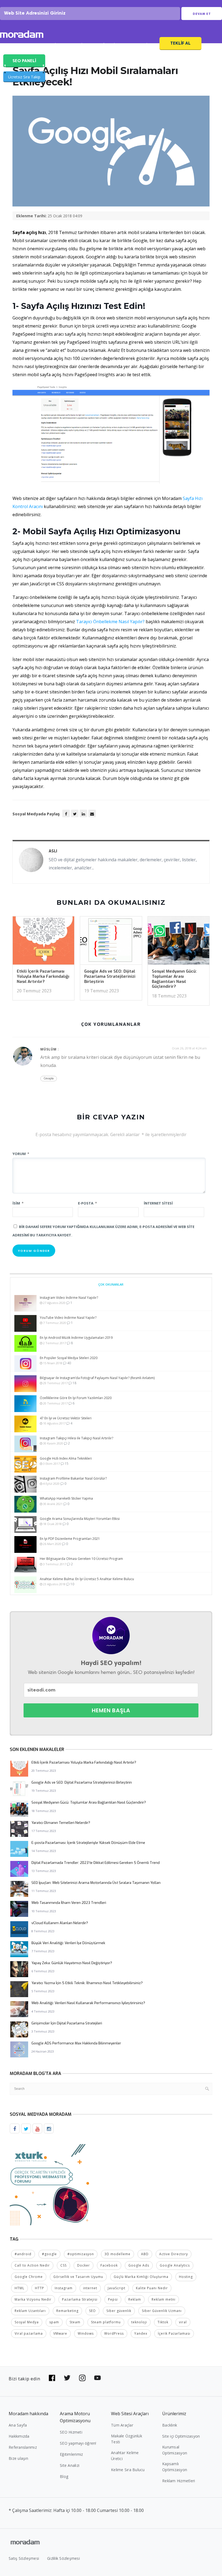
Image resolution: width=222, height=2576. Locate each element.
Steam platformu (106, 2322)
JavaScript (117, 2288)
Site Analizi (70, 2465)
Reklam (135, 2299)
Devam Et (202, 14)
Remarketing (67, 2311)
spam (54, 2322)
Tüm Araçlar (122, 2425)
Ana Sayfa (18, 2425)
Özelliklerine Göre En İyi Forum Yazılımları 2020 (76, 1398)
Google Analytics (175, 2265)
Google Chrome (29, 2277)
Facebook (109, 2265)
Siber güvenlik (119, 2311)
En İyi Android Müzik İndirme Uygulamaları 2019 (76, 1338)
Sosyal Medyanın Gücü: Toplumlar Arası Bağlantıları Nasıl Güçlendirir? (174, 979)
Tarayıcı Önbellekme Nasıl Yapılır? (110, 622)
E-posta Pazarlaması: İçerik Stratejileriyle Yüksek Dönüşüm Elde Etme (88, 1843)
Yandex (141, 2333)
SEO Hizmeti (18, 45)
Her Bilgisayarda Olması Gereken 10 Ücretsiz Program (81, 1559)
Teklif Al (180, 43)
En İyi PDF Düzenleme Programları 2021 (70, 1539)
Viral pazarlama (29, 2333)
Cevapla (49, 1078)
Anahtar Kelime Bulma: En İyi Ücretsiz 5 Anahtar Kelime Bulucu (87, 1579)
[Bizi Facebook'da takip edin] (52, 2378)
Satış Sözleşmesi (24, 2558)
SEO (92, 2311)
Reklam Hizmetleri (179, 2481)
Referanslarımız (23, 2447)
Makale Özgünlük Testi (127, 2439)
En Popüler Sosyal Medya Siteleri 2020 (69, 1358)
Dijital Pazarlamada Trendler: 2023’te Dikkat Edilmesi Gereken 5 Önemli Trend (96, 1863)
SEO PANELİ (24, 61)
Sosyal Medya (27, 2322)
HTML (19, 2288)
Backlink (170, 2425)
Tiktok (163, 2322)
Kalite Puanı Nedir (152, 2288)
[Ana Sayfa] (22, 35)
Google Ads (139, 2265)
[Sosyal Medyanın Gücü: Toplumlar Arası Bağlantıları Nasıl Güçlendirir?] (179, 942)
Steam (75, 2322)
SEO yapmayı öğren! (78, 2443)
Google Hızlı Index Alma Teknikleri (66, 1458)
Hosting (186, 2277)
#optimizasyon (81, 2254)
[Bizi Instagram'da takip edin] (82, 2378)
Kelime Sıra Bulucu (128, 2470)
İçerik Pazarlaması (174, 2333)
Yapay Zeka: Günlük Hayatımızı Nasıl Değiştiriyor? (72, 1963)
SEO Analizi (50, 45)
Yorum (21, 1154)
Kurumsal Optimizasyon (175, 2450)
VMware (60, 2333)
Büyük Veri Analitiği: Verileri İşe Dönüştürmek (68, 1943)
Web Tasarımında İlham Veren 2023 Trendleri (69, 1903)
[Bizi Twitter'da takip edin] (67, 2378)
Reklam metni (164, 2299)
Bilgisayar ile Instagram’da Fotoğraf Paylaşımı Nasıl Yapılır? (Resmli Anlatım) (97, 1378)
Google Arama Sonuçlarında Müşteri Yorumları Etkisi (80, 1519)
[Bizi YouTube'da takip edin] (97, 2378)
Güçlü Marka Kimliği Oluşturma (141, 2277)
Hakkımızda (19, 2436)
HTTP (40, 2288)
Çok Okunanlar (111, 1284)
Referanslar (109, 45)
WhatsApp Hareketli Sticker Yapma (66, 1498)
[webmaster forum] (50, 2184)
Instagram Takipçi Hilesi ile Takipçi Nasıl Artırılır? (76, 1438)
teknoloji (139, 2322)
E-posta (87, 1203)
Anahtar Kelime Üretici (125, 2456)
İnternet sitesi (158, 1203)
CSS (63, 2265)
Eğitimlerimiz (71, 2454)
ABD (145, 2254)
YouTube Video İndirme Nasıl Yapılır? (68, 1318)
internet (90, 2288)
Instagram (64, 2288)
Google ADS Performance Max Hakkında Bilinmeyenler (76, 2043)
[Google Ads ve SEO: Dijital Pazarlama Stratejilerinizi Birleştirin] (111, 942)
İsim (18, 1203)
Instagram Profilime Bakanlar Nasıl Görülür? (73, 1478)
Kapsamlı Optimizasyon (175, 2467)
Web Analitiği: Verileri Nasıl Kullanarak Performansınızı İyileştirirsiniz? (88, 2003)
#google (49, 2254)
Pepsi (113, 2299)
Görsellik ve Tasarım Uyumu (78, 2277)
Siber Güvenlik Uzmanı (162, 2311)
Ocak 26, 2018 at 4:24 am (189, 1048)
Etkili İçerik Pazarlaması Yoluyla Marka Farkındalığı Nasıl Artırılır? (43, 976)
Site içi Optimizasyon (181, 2436)
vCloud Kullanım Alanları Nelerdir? (60, 1923)
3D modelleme (117, 2254)
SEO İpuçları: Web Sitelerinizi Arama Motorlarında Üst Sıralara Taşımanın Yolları (96, 1883)
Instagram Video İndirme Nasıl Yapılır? (69, 1298)
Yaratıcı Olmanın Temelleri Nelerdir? (61, 1823)
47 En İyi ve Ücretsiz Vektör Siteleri (66, 1418)
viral (183, 2322)
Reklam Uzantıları (30, 2311)
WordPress (114, 2333)
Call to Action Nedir (32, 2265)
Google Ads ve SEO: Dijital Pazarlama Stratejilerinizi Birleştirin (110, 976)
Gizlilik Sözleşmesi (63, 2558)
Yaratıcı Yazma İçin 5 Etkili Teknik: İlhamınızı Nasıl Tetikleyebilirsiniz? (87, 1983)
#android (23, 2254)
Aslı (53, 851)
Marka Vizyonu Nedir (33, 2299)
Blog (64, 2476)
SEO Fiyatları (141, 45)
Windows (86, 2333)
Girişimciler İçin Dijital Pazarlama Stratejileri (67, 2023)
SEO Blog (79, 45)
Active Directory (174, 2254)
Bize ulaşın (18, 2458)
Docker (84, 2265)
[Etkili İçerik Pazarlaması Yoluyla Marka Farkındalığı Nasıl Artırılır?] (43, 942)
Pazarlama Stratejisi (80, 2299)
